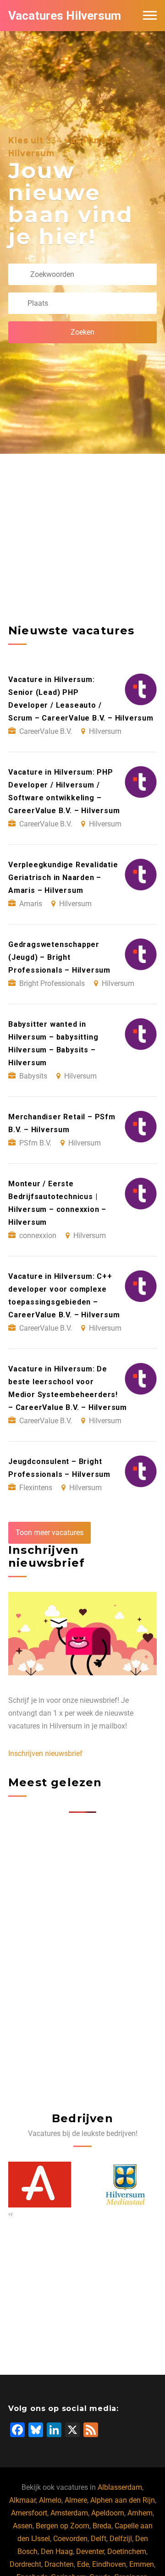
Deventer (90, 2551)
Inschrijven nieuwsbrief (45, 1753)
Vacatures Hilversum (65, 16)
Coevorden (70, 2539)
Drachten (59, 2564)
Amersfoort (29, 2513)
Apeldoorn (108, 2513)
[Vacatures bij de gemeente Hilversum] (47, 2184)
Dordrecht (25, 2564)
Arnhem (140, 2513)
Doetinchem (127, 2551)
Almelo (50, 2500)
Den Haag (57, 2551)
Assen (23, 2526)
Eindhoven (109, 2564)
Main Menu (150, 16)
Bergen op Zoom (63, 2526)
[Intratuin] (133, 2184)
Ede (83, 2564)
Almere (76, 2500)
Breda (102, 2526)
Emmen (142, 2564)
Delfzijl (121, 2539)
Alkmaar (22, 2500)
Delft (99, 2539)
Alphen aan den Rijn (123, 2500)
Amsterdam (69, 2513)
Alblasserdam (120, 2487)
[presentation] (9, 2214)
